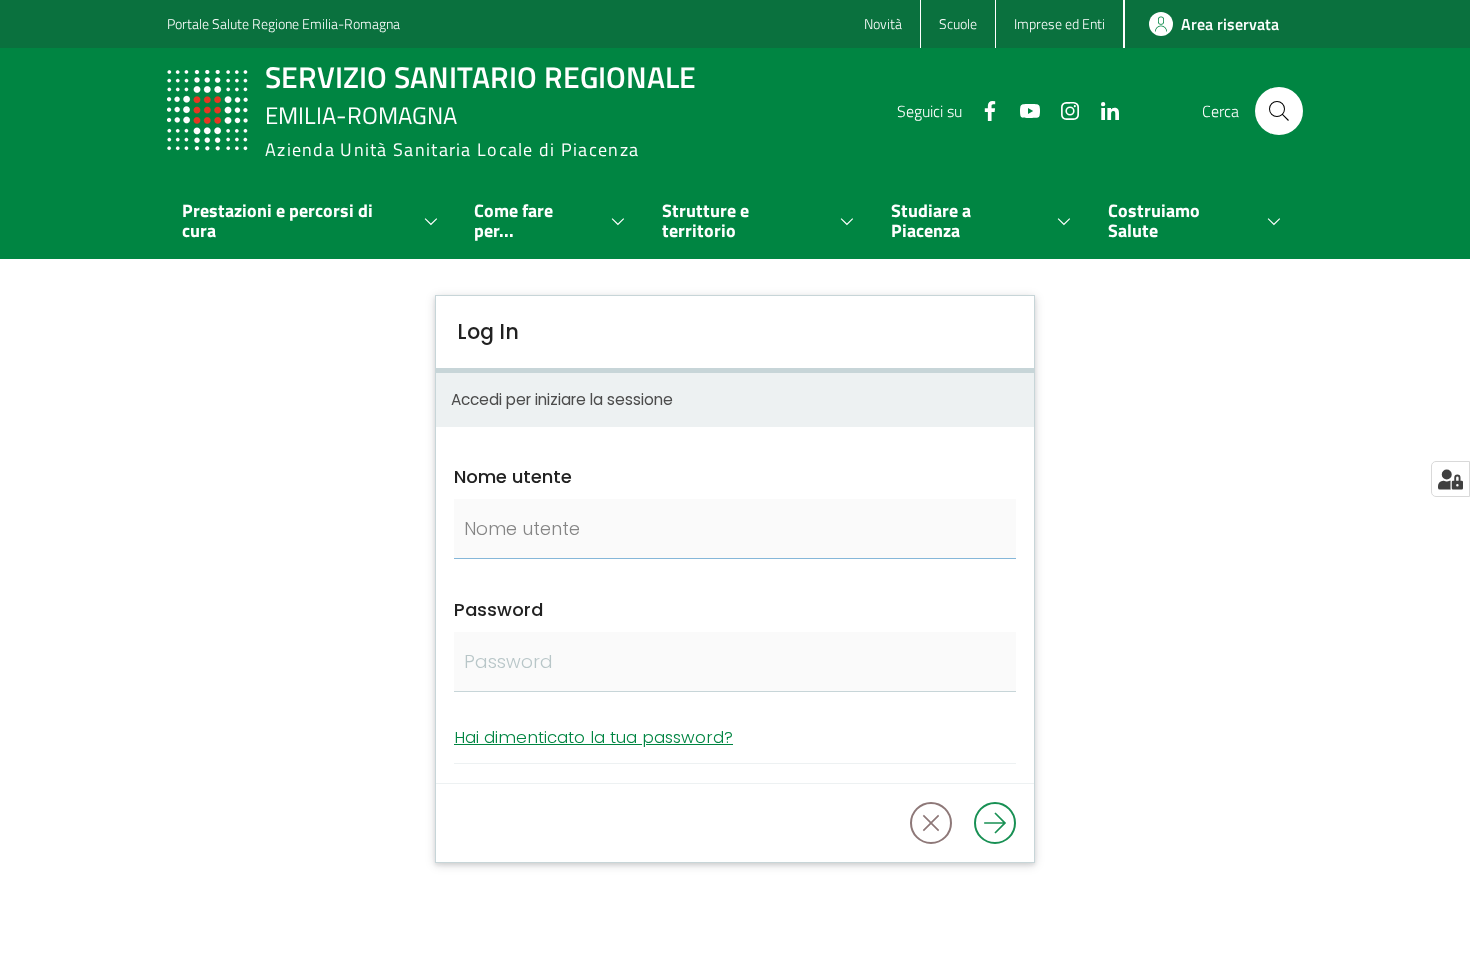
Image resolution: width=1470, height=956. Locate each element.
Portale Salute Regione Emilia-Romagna (283, 23)
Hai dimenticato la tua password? (593, 737)
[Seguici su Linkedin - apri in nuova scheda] (1102, 109)
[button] (1279, 111)
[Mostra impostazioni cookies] (1450, 479)
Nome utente (513, 476)
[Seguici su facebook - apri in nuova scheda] (982, 109)
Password (498, 609)
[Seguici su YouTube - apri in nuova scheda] (1022, 109)
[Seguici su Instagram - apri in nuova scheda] (1062, 109)
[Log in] (995, 823)
